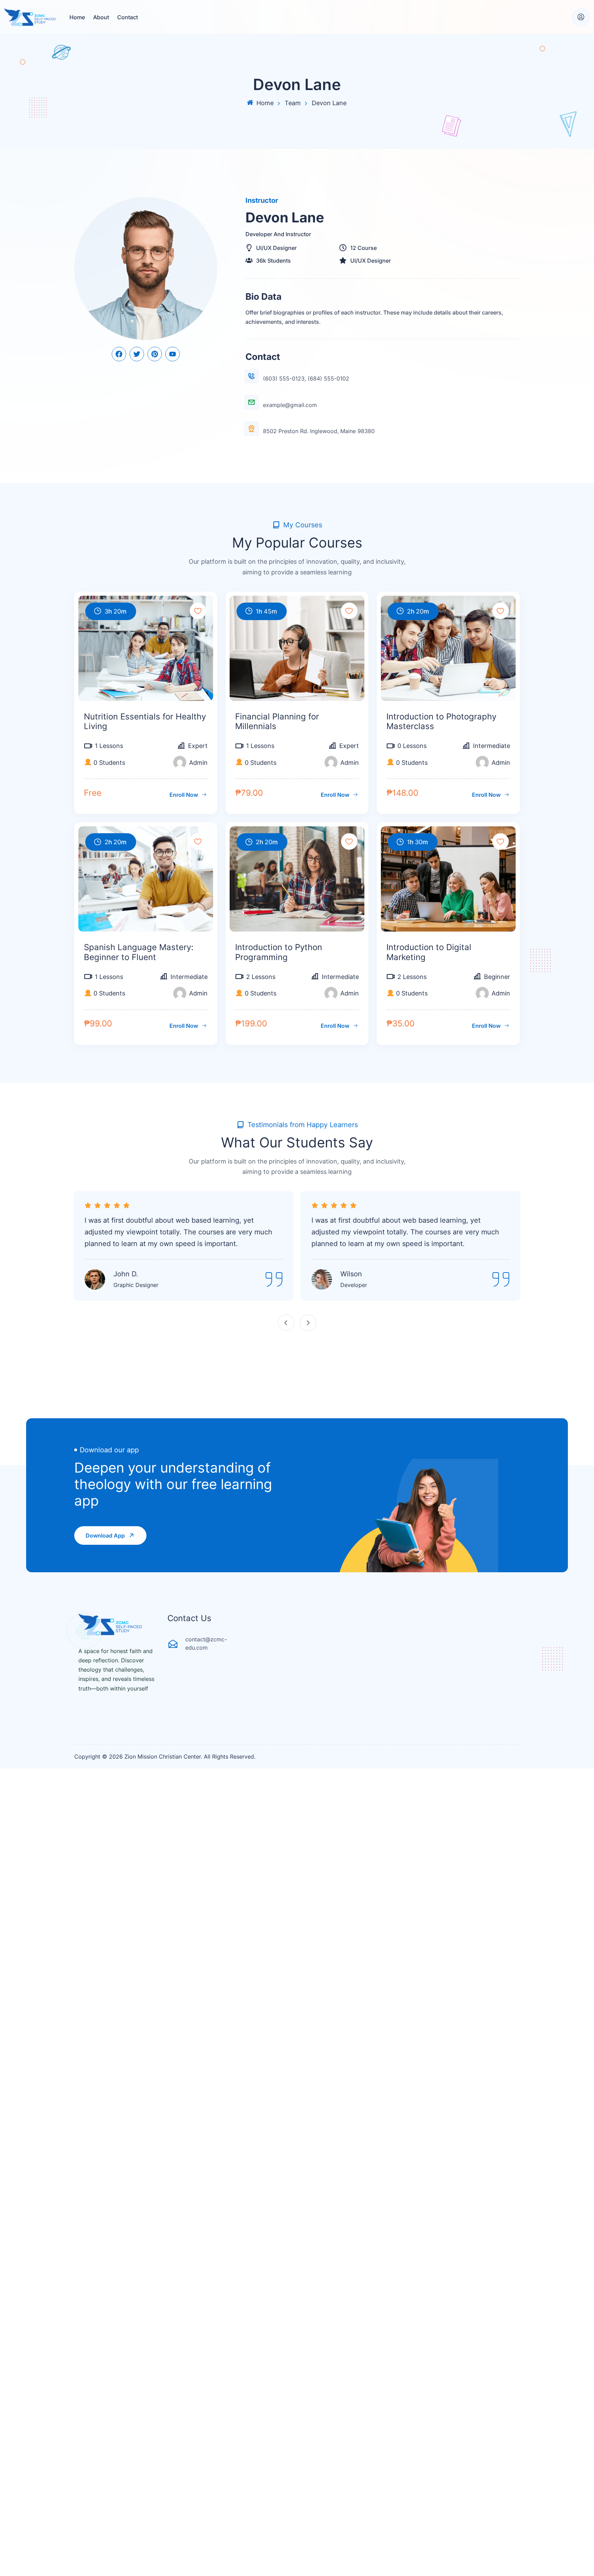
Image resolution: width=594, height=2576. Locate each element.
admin (198, 763)
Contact (128, 17)
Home (77, 17)
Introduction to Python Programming (279, 952)
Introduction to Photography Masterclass (441, 722)
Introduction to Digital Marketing (429, 952)
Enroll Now (184, 795)
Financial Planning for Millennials (277, 722)
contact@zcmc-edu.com (206, 1643)
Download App (105, 1535)
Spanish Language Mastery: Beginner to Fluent (139, 952)
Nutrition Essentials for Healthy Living (145, 722)
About (101, 17)
